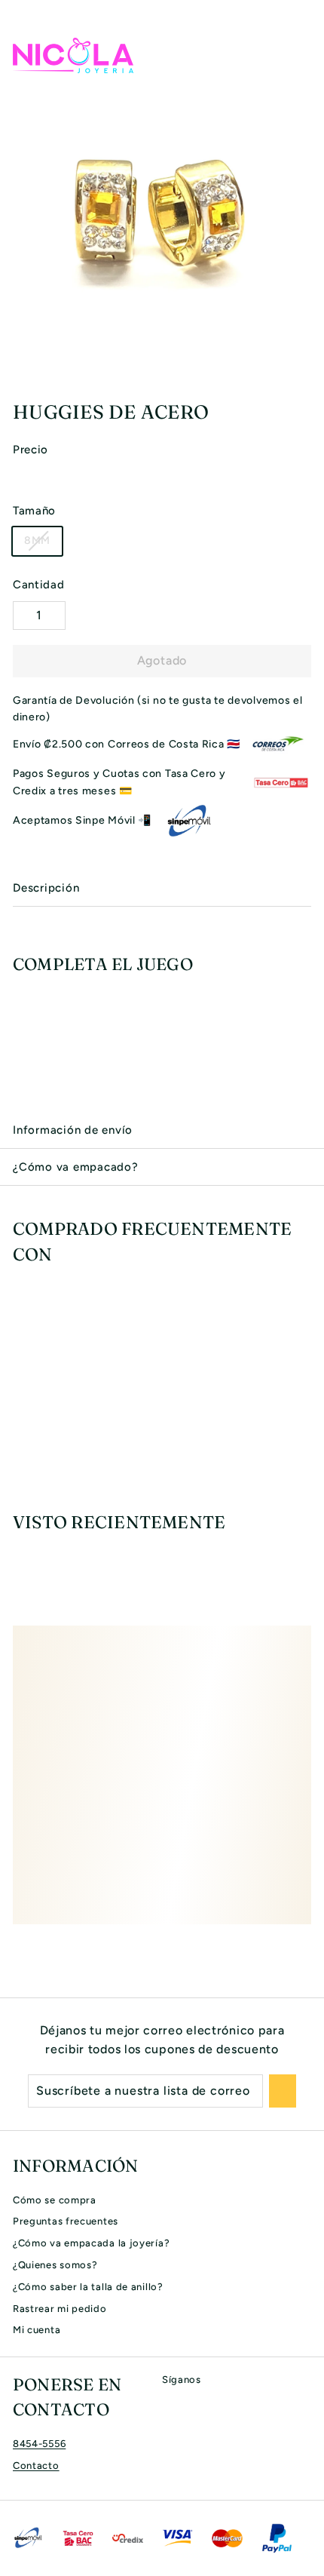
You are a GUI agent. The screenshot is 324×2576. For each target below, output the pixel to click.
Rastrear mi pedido (60, 2309)
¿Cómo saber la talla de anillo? (88, 2287)
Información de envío (73, 1130)
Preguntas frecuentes (66, 2221)
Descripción (46, 888)
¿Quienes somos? (55, 2265)
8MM (37, 540)
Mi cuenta (37, 2330)
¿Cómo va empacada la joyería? (91, 2243)
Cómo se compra (55, 2200)
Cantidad (39, 585)
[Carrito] (299, 55)
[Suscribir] (283, 2091)
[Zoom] (310, 373)
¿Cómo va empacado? (76, 1167)
